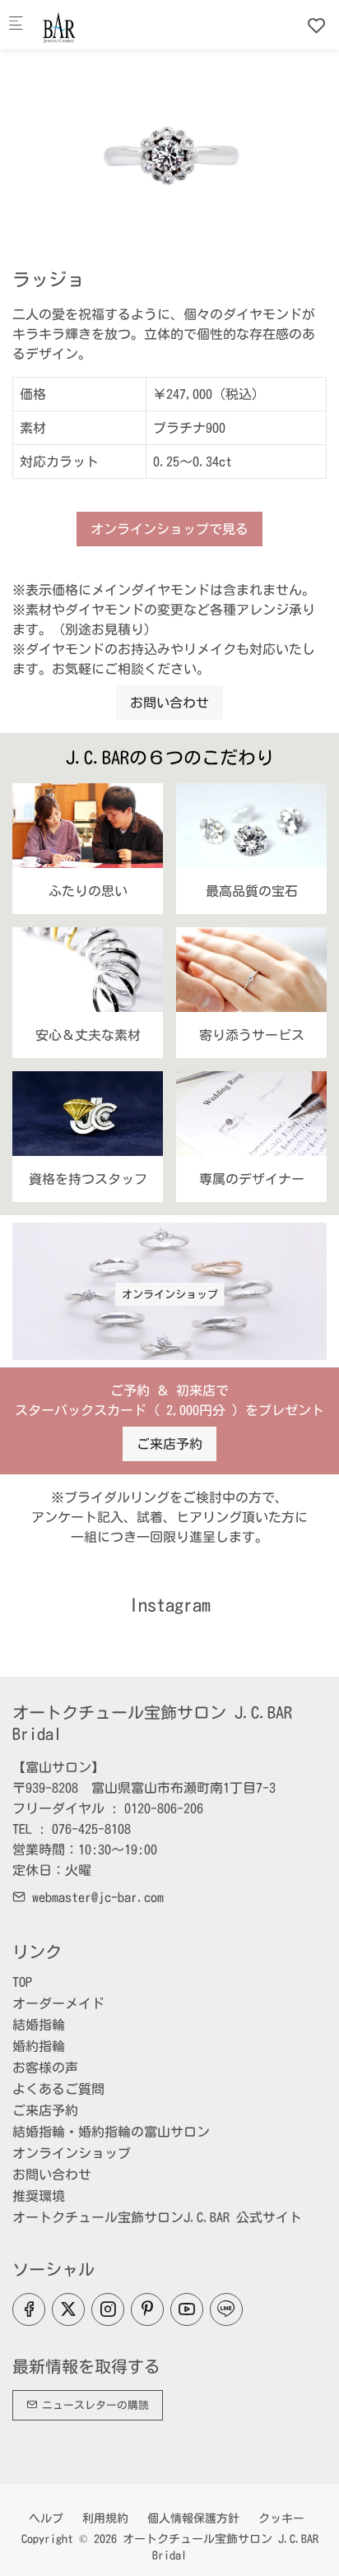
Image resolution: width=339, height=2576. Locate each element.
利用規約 (105, 2518)
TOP (22, 1982)
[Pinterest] (147, 2309)
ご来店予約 (169, 1444)
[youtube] (187, 2309)
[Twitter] (68, 2309)
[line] (226, 2309)
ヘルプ (46, 2518)
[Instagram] (108, 2309)
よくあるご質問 (58, 2089)
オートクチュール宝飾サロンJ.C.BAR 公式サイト (157, 2217)
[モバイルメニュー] (16, 25)
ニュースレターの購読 (93, 2405)
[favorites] (317, 26)
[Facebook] (29, 2309)
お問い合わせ (169, 703)
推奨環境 (39, 2196)
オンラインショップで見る (169, 529)
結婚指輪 (39, 2025)
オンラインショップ (170, 1295)
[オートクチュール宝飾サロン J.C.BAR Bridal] (104, 25)
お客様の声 (45, 2068)
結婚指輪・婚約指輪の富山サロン (111, 2132)
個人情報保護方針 (193, 2518)
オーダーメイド (58, 2003)
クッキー (281, 2518)
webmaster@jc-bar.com (95, 1897)
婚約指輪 (39, 2046)
